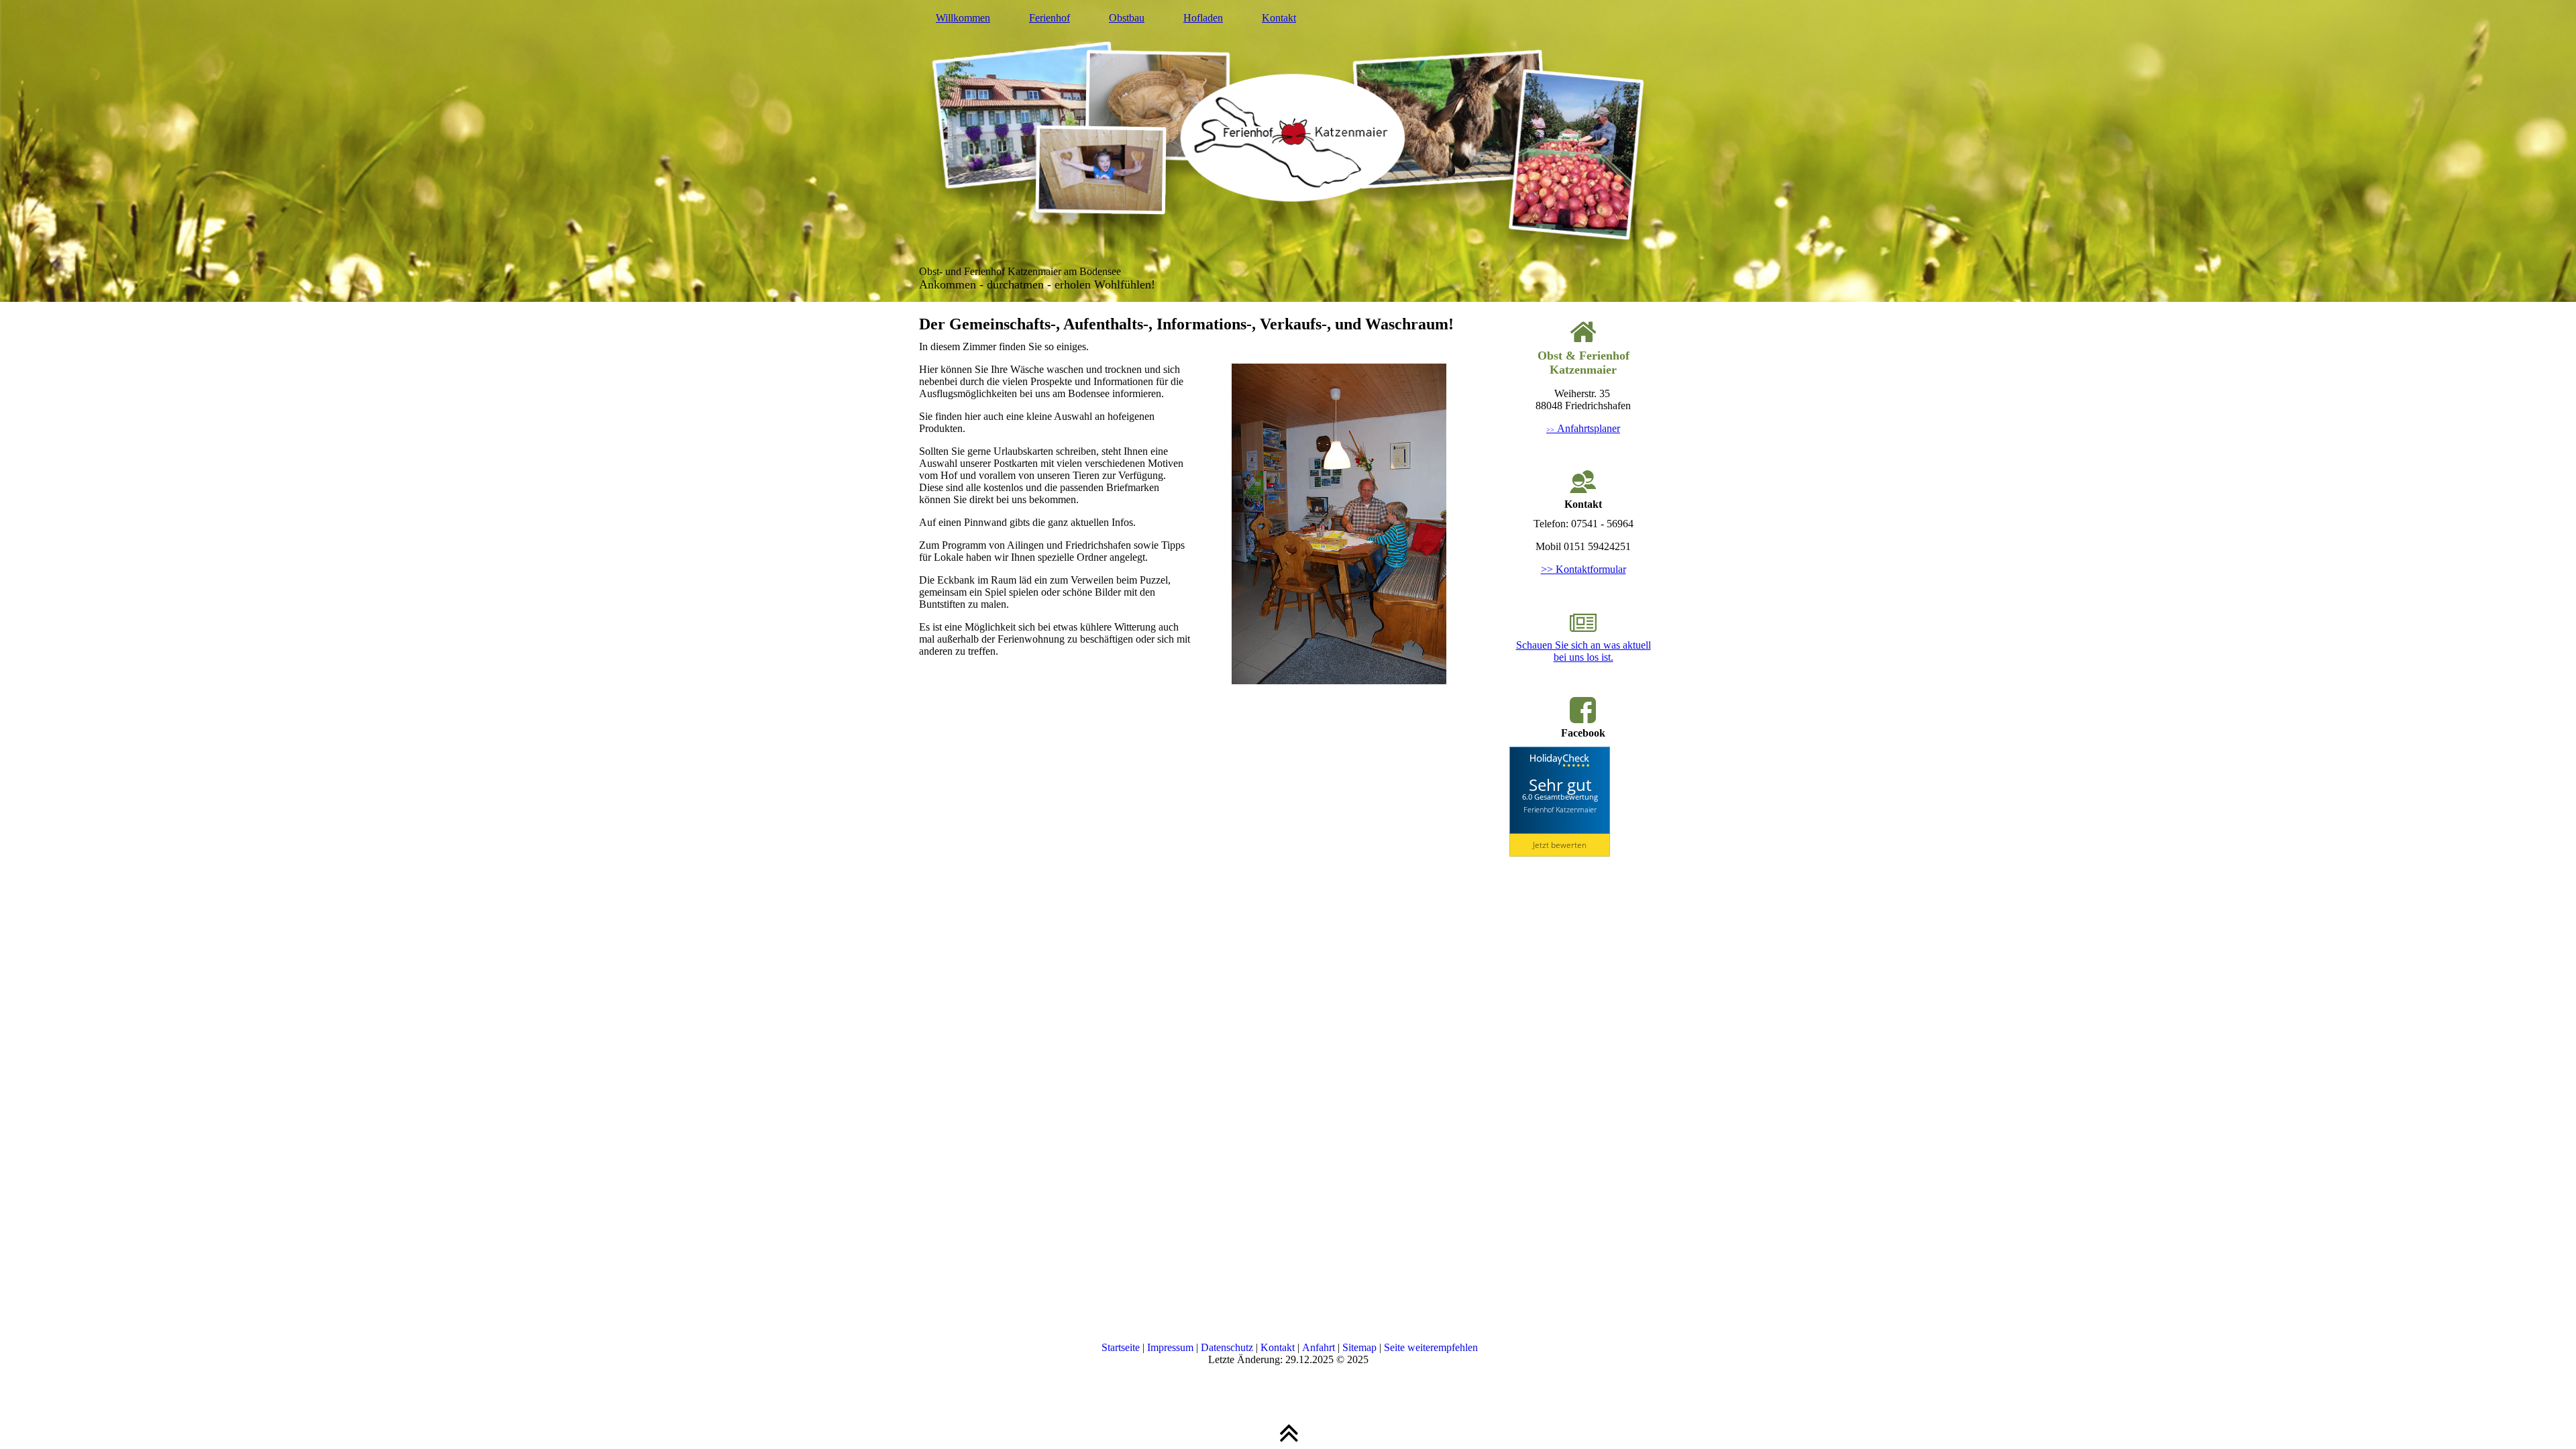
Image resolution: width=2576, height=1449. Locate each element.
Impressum (1170, 1347)
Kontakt (1279, 18)
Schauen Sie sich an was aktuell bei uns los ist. (1584, 651)
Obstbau (1127, 18)
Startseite (1121, 1347)
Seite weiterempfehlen (1431, 1347)
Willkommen (963, 18)
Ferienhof (1050, 18)
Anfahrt (1319, 1347)
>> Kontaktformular (1584, 569)
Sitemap (1359, 1347)
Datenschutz (1227, 1347)
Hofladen (1203, 18)
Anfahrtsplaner (1583, 428)
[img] (1288, 151)
